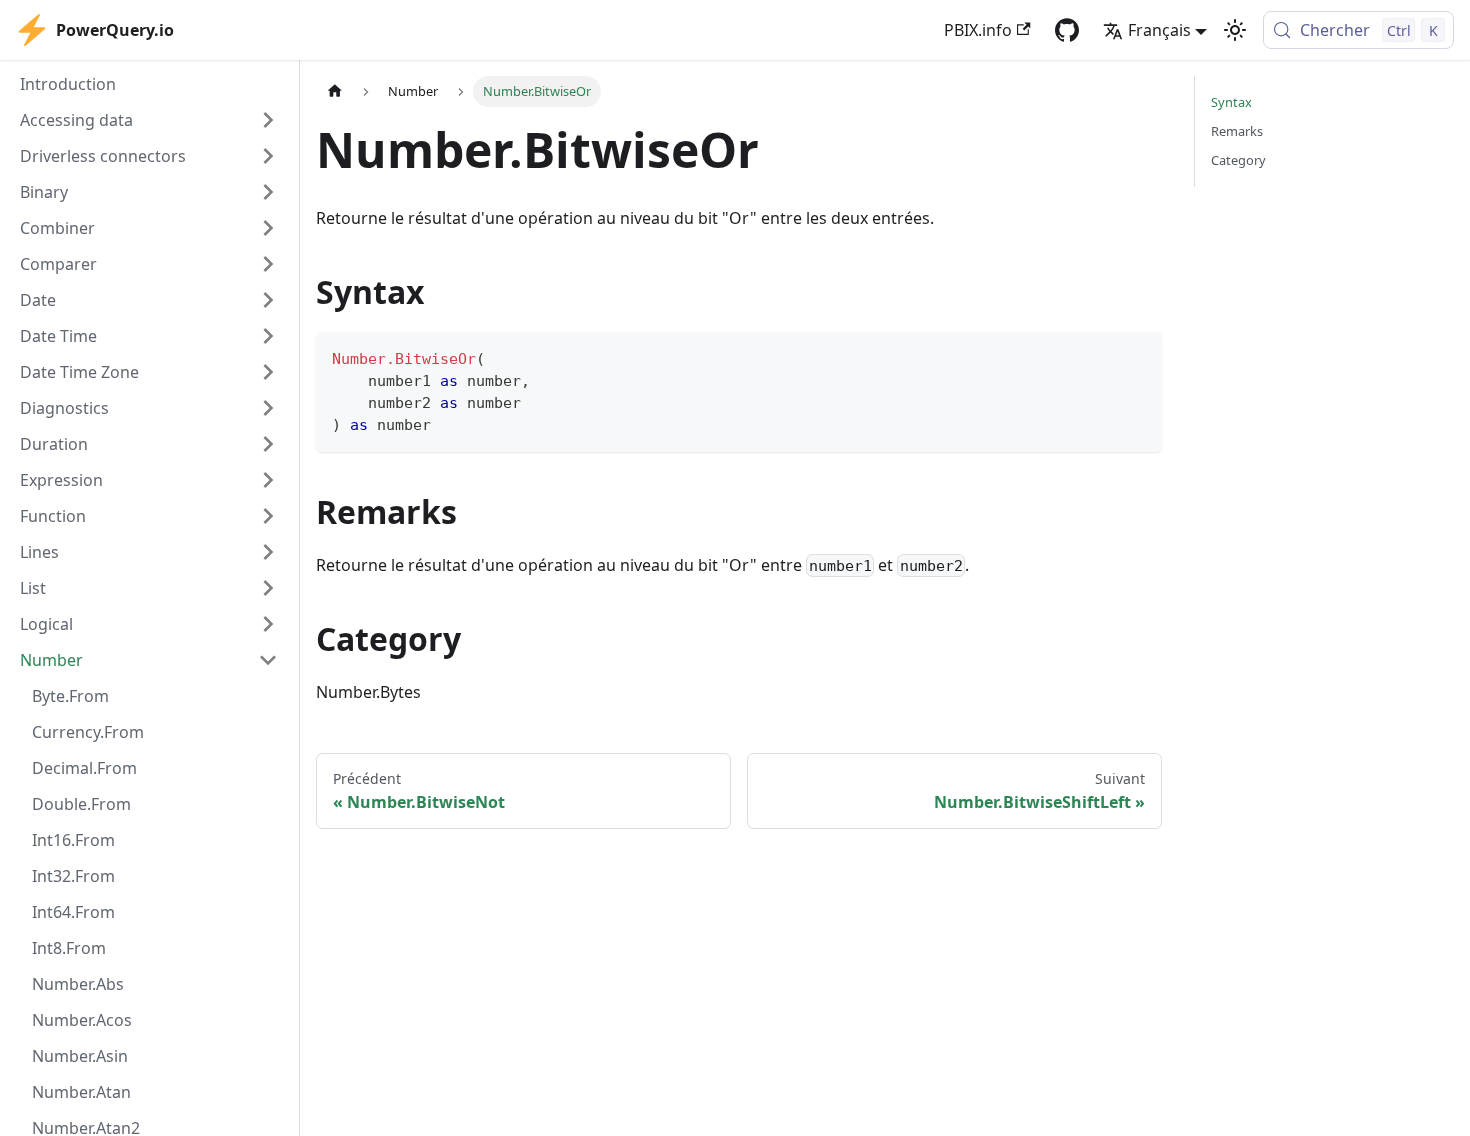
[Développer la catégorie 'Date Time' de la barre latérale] (268, 336)
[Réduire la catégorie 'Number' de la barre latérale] (268, 660)
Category (1238, 160)
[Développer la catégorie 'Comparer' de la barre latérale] (268, 264)
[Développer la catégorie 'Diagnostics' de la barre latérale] (268, 408)
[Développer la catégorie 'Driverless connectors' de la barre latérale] (268, 156)
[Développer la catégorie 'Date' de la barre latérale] (268, 300)
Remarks (1237, 131)
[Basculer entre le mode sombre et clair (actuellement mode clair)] (1235, 30)
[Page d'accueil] (335, 91)
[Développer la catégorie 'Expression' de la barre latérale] (268, 480)
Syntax (1231, 102)
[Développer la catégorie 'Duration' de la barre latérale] (268, 444)
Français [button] (1159, 30)
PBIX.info (978, 30)
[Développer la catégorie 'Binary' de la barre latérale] (268, 192)
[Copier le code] (1137, 356)
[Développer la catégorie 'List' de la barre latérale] (268, 588)
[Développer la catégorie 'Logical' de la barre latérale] (268, 624)
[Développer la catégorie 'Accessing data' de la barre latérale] (268, 120)
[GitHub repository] (1067, 30)
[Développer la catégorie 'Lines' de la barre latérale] (268, 552)
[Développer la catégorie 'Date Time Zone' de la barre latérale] (268, 372)
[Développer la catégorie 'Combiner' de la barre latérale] (268, 228)
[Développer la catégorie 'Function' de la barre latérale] (268, 516)
